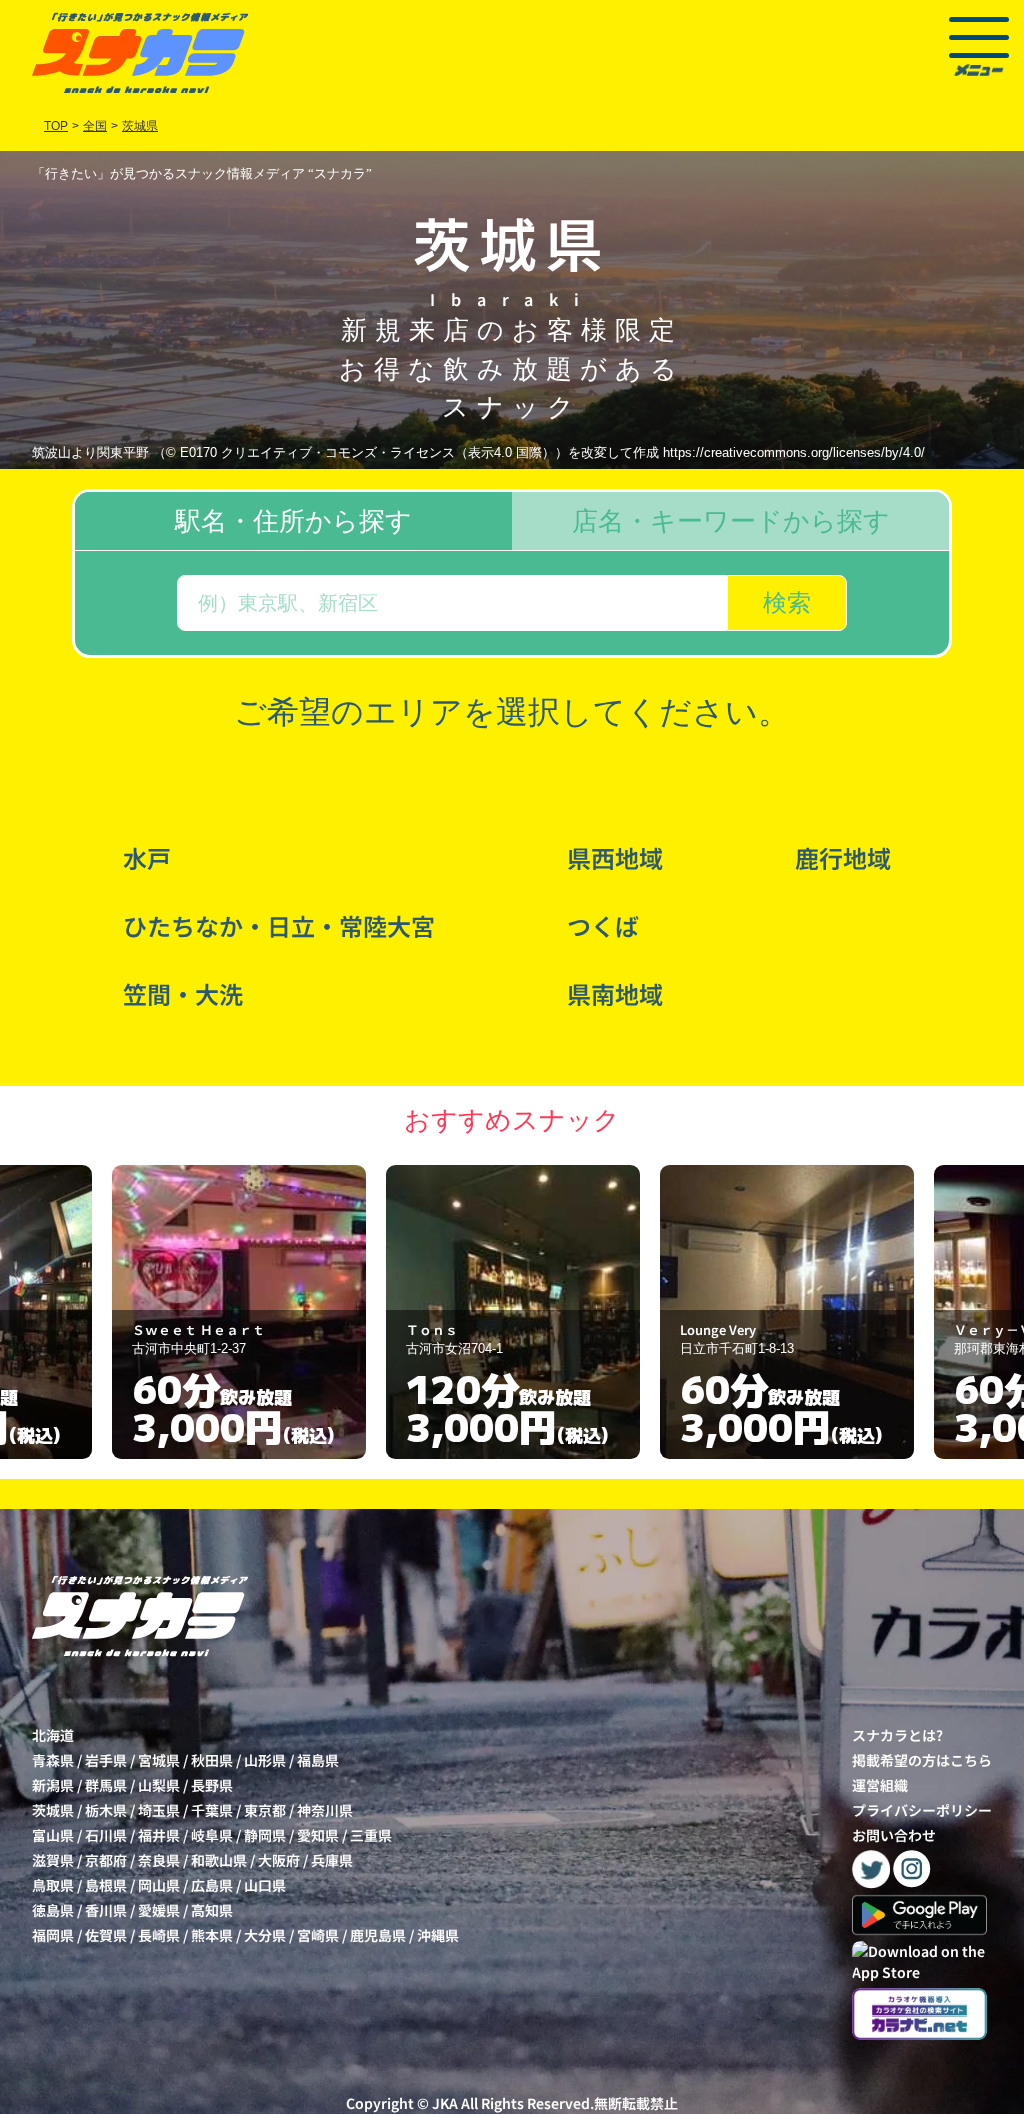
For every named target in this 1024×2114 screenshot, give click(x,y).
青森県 (53, 1760)
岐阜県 (212, 1835)
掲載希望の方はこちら (922, 1760)
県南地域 (615, 993)
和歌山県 (219, 1860)
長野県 (212, 1785)
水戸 (147, 857)
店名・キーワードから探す (731, 521)
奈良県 (159, 1860)
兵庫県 (332, 1860)
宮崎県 (318, 1935)
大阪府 (279, 1860)
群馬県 (106, 1785)
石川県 (106, 1835)
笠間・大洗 (183, 993)
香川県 (106, 1910)
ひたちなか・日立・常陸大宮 (279, 925)
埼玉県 (159, 1810)
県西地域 (615, 857)
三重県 (371, 1835)
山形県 (265, 1760)
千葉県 (212, 1810)
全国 (95, 126)
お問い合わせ (894, 1835)
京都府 (106, 1860)
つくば (603, 925)
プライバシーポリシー (922, 1810)
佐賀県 (106, 1935)
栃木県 (106, 1810)
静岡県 (265, 1835)
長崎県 (159, 1935)
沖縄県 (438, 1935)
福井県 (159, 1835)
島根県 (106, 1885)
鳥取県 (53, 1885)
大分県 (265, 1935)
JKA (445, 2103)
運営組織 (880, 1785)
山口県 (265, 1885)
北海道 (53, 1735)
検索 (787, 602)
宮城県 (159, 1760)
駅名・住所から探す (293, 521)
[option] (239, 1312)
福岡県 (53, 1935)
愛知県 (318, 1835)
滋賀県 (53, 1860)
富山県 (53, 1835)
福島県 (318, 1760)
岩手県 (106, 1760)
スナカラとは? (897, 1735)
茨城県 (53, 1810)
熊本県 (212, 1935)
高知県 (212, 1910)
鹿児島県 (378, 1935)
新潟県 (53, 1785)
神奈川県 (325, 1810)
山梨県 (159, 1785)
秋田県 (212, 1760)
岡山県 (159, 1885)
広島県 (212, 1885)
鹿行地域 (843, 857)
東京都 (265, 1810)
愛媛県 (159, 1910)
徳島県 (53, 1910)
